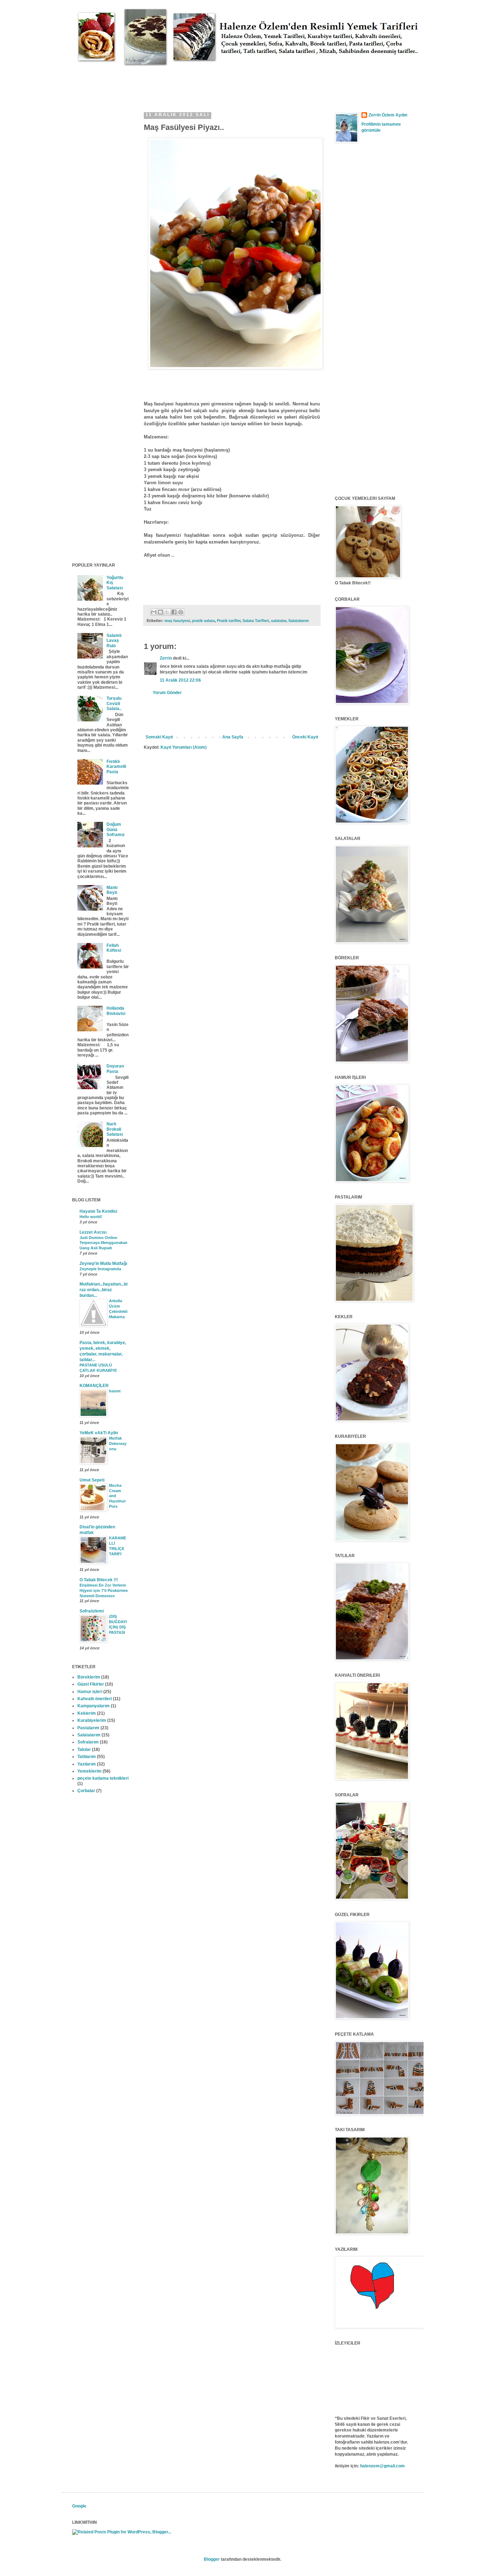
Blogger (212, 2559)
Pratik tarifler (229, 621)
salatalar (279, 621)
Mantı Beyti (112, 890)
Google (79, 2506)
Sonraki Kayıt (159, 737)
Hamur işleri (90, 1692)
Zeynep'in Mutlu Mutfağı (103, 1264)
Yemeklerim (89, 1771)
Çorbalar (86, 1791)
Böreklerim (89, 1677)
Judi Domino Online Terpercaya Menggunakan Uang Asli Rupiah (103, 1243)
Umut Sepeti (92, 1480)
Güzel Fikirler (91, 1684)
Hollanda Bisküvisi (116, 1011)
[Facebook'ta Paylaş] (174, 612)
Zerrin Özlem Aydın (388, 115)
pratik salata (203, 621)
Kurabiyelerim (92, 1720)
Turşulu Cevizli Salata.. (114, 703)
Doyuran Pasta (115, 1069)
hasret (115, 1391)
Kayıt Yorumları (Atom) (184, 747)
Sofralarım (88, 1742)
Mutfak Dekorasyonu (118, 1443)
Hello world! (91, 1217)
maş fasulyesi (177, 621)
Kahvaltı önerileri (95, 1699)
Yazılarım (87, 1764)
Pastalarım (88, 1728)
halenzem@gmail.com (382, 2466)
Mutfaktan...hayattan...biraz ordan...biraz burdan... (103, 1290)
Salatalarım (299, 621)
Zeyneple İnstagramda (100, 1269)
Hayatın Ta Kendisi (98, 1211)
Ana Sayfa (233, 737)
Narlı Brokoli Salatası (115, 1129)
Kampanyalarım (94, 1706)
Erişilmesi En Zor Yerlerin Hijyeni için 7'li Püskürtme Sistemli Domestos (104, 1590)
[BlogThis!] (160, 612)
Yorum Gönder (167, 693)
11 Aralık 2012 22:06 (180, 680)
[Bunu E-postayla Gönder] (154, 612)
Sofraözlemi (92, 1611)
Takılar (84, 1750)
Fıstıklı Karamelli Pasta (116, 767)
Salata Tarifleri (256, 621)
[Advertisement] (201, 82)
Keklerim (87, 1713)
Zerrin (166, 658)
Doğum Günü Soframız (116, 829)
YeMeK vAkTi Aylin (99, 1433)
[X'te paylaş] (167, 612)
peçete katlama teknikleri (103, 1778)
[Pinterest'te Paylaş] (181, 612)
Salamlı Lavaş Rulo (114, 641)
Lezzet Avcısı (93, 1232)
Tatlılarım (87, 1757)
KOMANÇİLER (94, 1386)
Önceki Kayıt (305, 737)
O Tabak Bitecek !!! (99, 1580)
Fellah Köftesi (114, 948)
